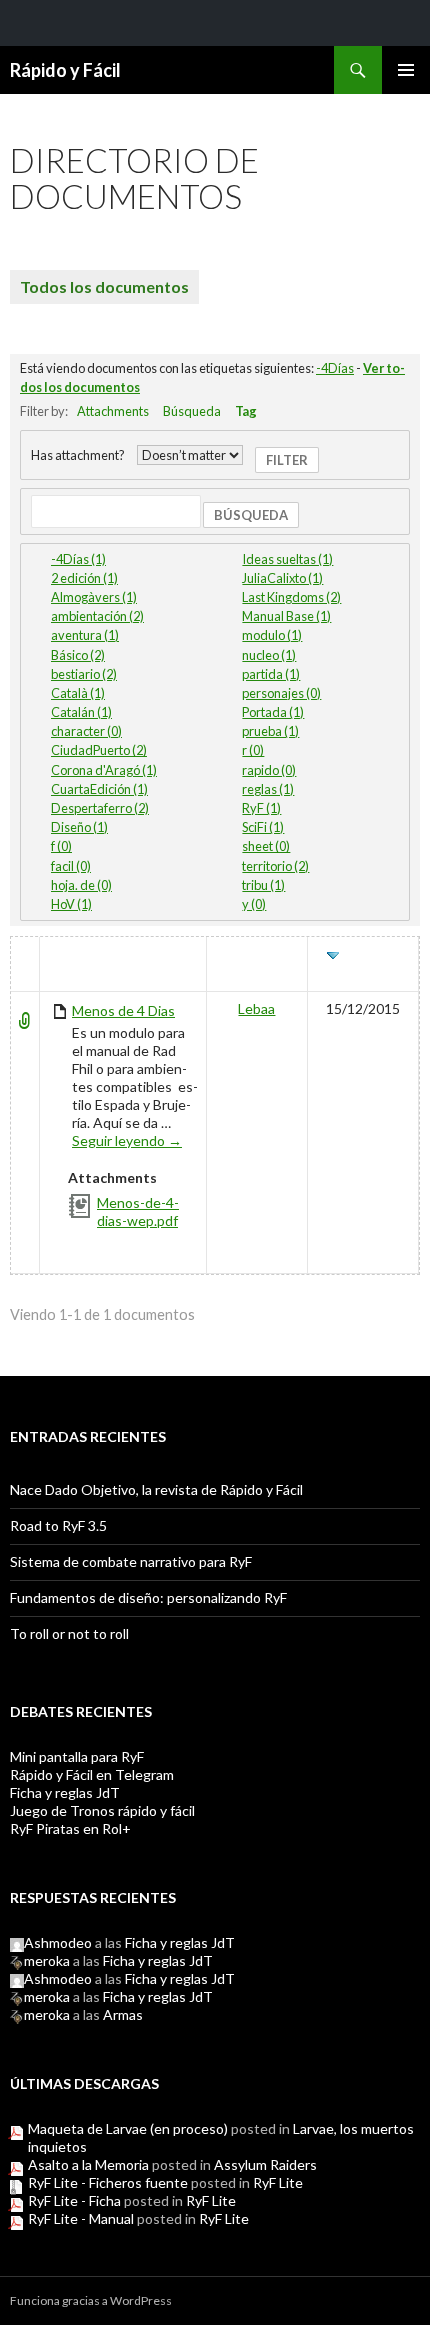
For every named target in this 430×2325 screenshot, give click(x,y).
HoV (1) (71, 904)
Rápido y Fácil (65, 70)
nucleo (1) (269, 655)
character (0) (86, 731)
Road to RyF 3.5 (58, 1525)
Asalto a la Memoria (88, 2164)
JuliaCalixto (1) (282, 578)
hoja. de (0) (81, 885)
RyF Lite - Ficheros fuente (108, 2182)
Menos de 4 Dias (123, 1010)
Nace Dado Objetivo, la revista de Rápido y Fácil (156, 1489)
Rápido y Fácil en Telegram (92, 1774)
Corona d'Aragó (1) (104, 770)
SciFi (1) (263, 827)
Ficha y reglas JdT (65, 1792)
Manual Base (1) (286, 616)
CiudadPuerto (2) (99, 750)
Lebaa (256, 1008)
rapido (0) (269, 770)
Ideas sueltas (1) (287, 559)
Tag (246, 411)
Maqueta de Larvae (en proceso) (128, 2128)
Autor (257, 955)
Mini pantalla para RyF (77, 1756)
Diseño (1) (79, 827)
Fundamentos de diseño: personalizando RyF (148, 1597)
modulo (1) (272, 635)
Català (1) (78, 693)
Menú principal (406, 70)
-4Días (335, 368)
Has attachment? (78, 455)
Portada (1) (273, 712)
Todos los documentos (104, 286)
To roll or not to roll (69, 1633)
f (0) (61, 846)
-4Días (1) (78, 559)
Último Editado (365, 964)
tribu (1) (263, 885)
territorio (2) (275, 866)
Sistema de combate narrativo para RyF (131, 1561)
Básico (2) (78, 655)
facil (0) (71, 866)
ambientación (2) (97, 616)
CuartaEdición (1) (99, 789)
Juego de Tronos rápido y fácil (102, 1810)
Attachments (113, 411)
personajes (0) (281, 693)
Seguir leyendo (127, 1140)
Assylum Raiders (265, 2164)
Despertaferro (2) (100, 808)
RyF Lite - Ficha (74, 2200)
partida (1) (271, 674)
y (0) (254, 904)
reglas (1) (268, 789)
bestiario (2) (84, 674)
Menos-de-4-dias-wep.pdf (138, 1211)
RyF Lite (278, 2182)
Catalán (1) (81, 712)
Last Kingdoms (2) (291, 597)
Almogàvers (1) (94, 597)
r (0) (253, 750)
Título (74, 955)
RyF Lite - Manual (81, 2218)
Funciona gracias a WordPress (91, 2300)
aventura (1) (85, 635)
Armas (123, 2014)
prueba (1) (270, 731)
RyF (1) (261, 808)
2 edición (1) (84, 578)
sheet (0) (266, 846)
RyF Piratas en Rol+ (70, 1828)
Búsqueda (192, 411)
